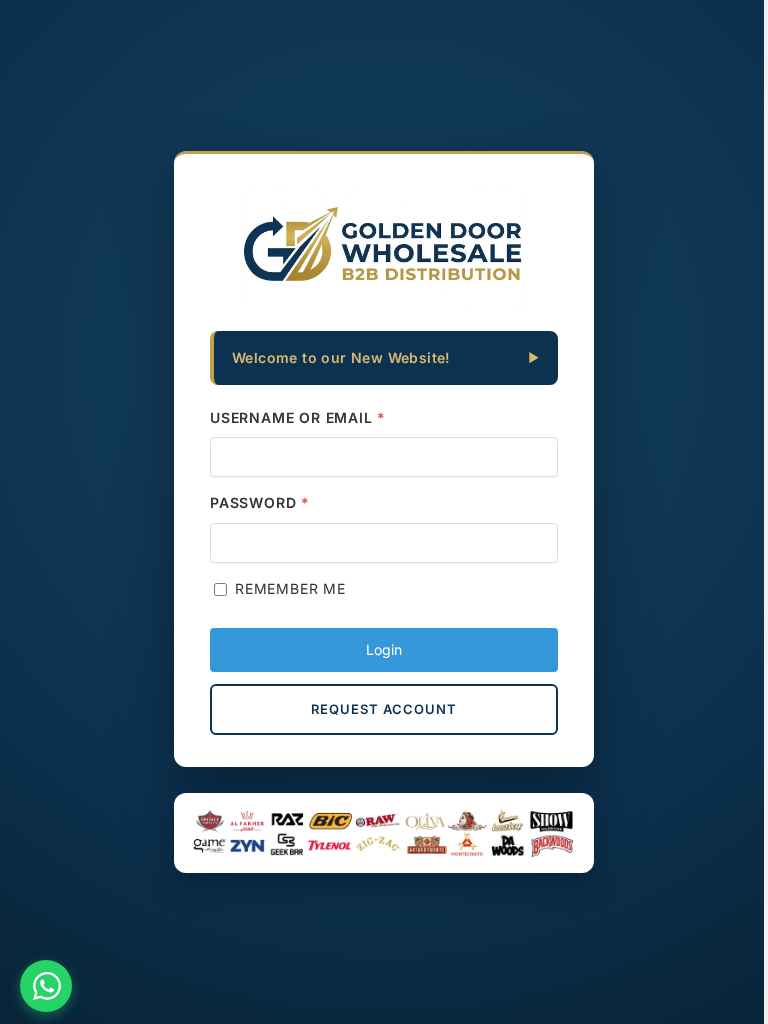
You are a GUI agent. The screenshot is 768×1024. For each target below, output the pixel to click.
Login (384, 649)
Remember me (290, 588)
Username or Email (298, 417)
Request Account (384, 709)
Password (260, 502)
